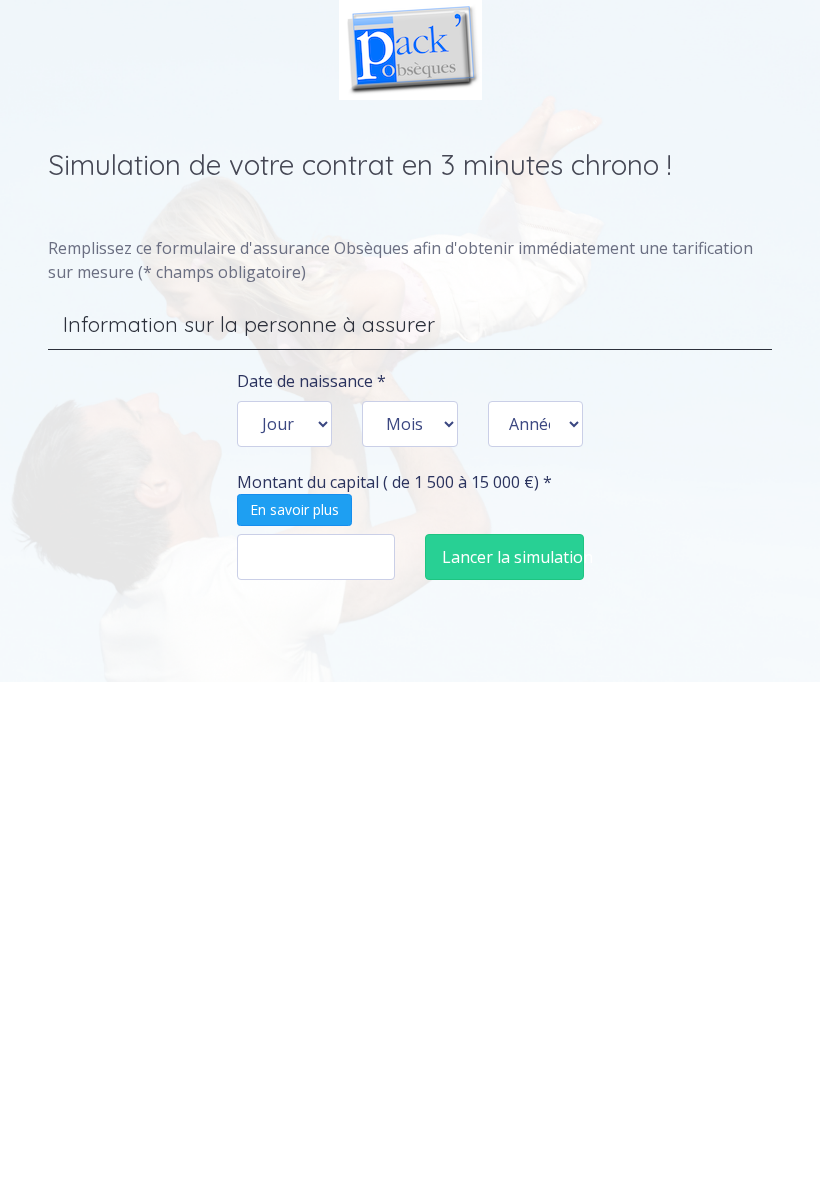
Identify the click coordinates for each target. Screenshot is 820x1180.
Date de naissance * (311, 381)
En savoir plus (294, 509)
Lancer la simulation (513, 557)
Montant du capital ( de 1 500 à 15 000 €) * (394, 495)
